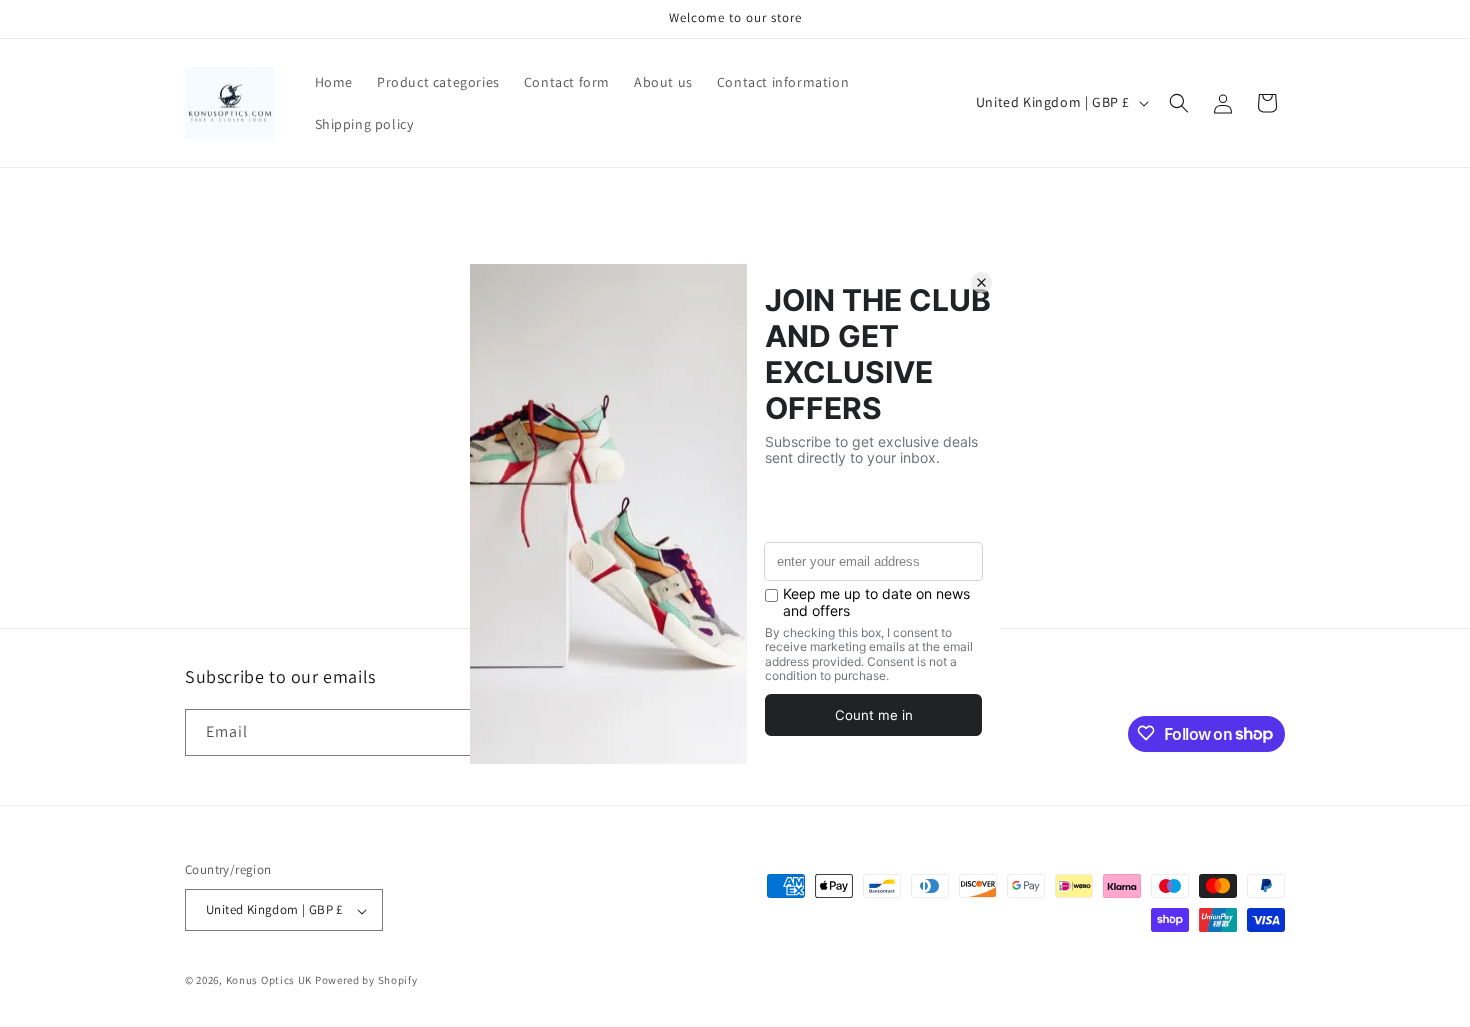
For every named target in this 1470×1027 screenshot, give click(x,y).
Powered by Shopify (366, 981)
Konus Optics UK (269, 981)
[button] (1179, 103)
